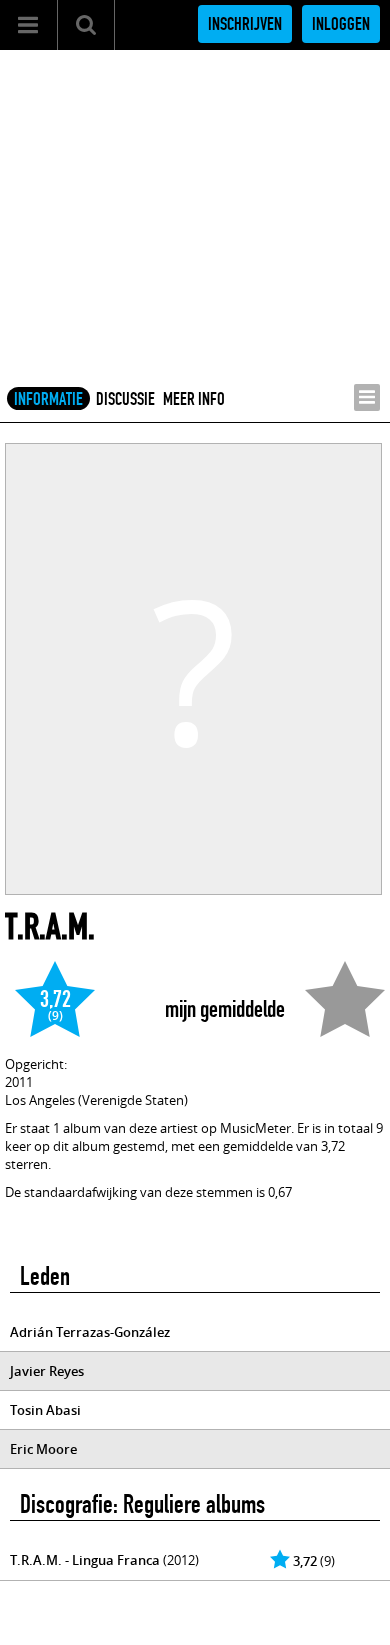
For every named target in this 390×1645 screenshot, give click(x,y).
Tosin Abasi (45, 1410)
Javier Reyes (47, 1371)
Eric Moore (43, 1449)
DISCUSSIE (125, 399)
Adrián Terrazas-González (90, 1332)
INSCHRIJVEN (245, 24)
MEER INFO (194, 399)
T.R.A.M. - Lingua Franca (85, 1560)
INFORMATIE (48, 399)
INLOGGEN (341, 24)
